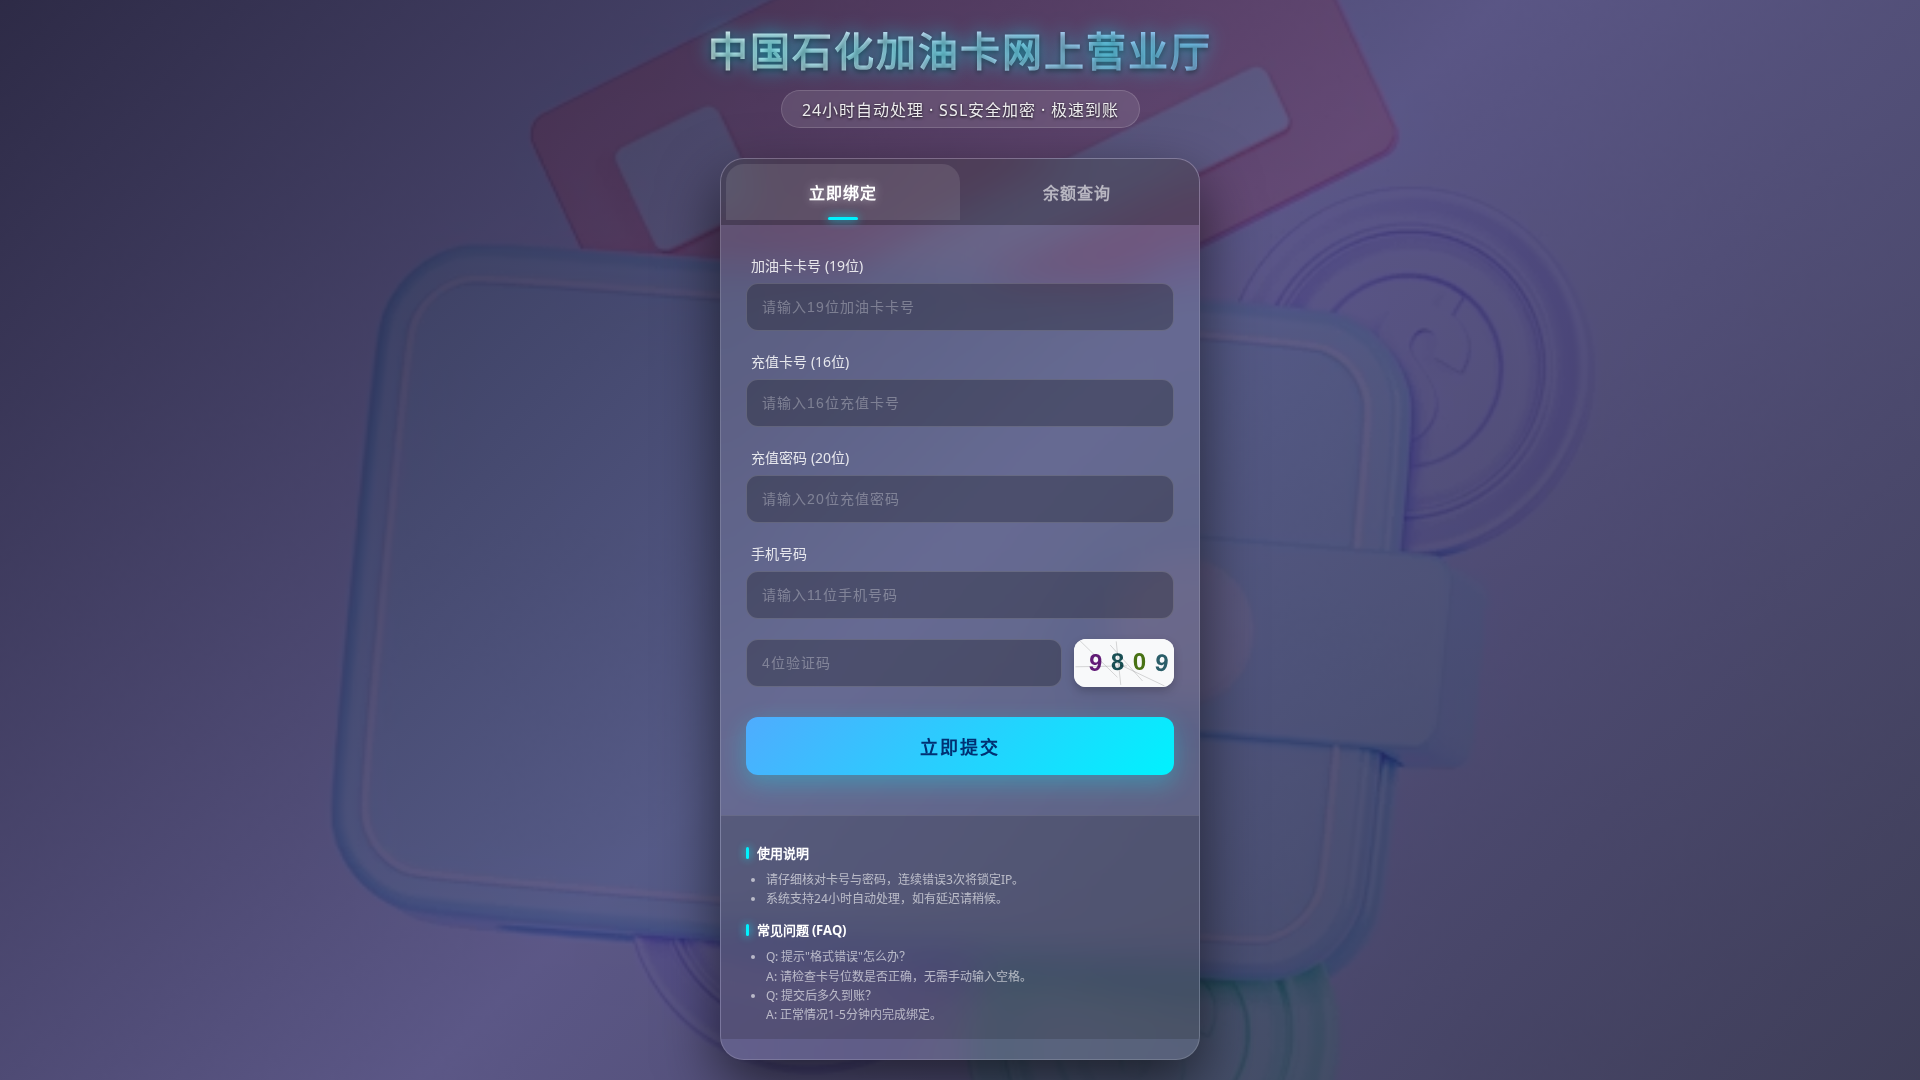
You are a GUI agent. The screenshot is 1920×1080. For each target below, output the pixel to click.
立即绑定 (843, 193)
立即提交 (960, 748)
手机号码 (779, 553)
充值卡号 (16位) (800, 361)
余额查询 (1077, 193)
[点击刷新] (1124, 663)
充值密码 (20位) (800, 457)
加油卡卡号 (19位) (807, 265)
